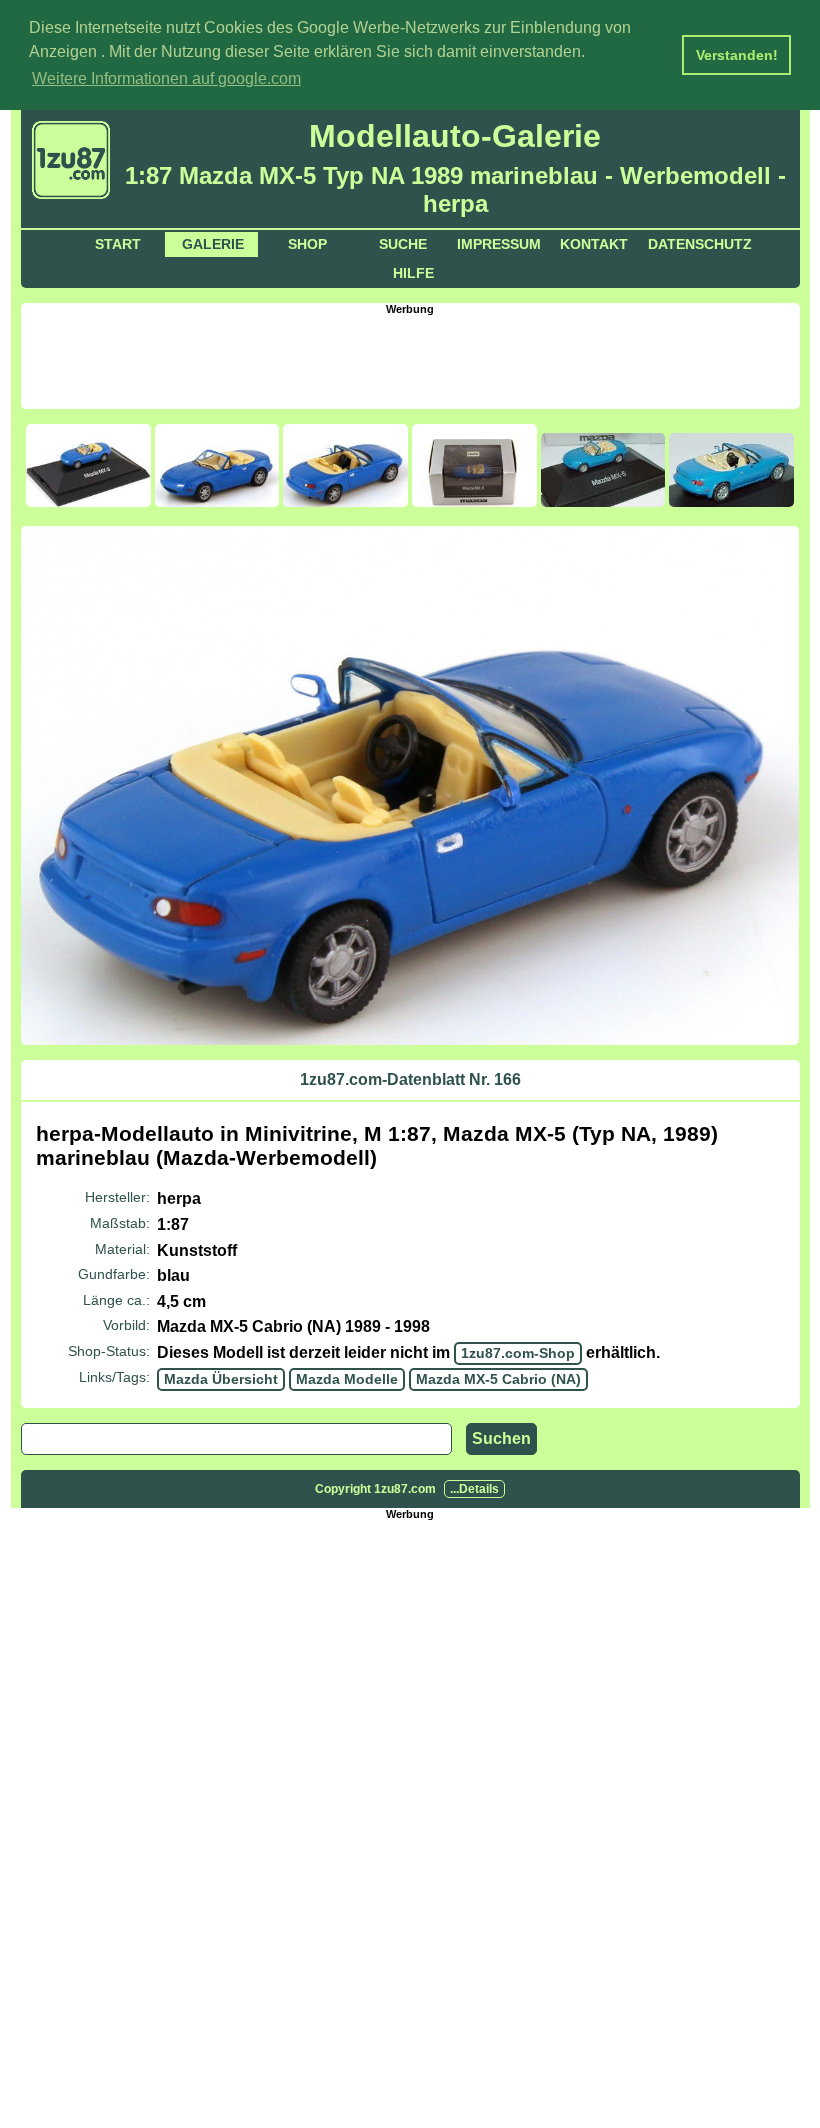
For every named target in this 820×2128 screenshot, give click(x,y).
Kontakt (594, 244)
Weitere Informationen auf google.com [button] (166, 78)
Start (118, 244)
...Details (474, 1489)
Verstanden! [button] (737, 55)
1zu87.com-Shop (518, 1353)
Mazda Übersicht (221, 1379)
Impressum (499, 244)
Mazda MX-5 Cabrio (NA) (498, 1379)
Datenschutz (700, 244)
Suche (403, 244)
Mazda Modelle (347, 1379)
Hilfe (413, 273)
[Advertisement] (410, 360)
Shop (307, 244)
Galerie (213, 244)
